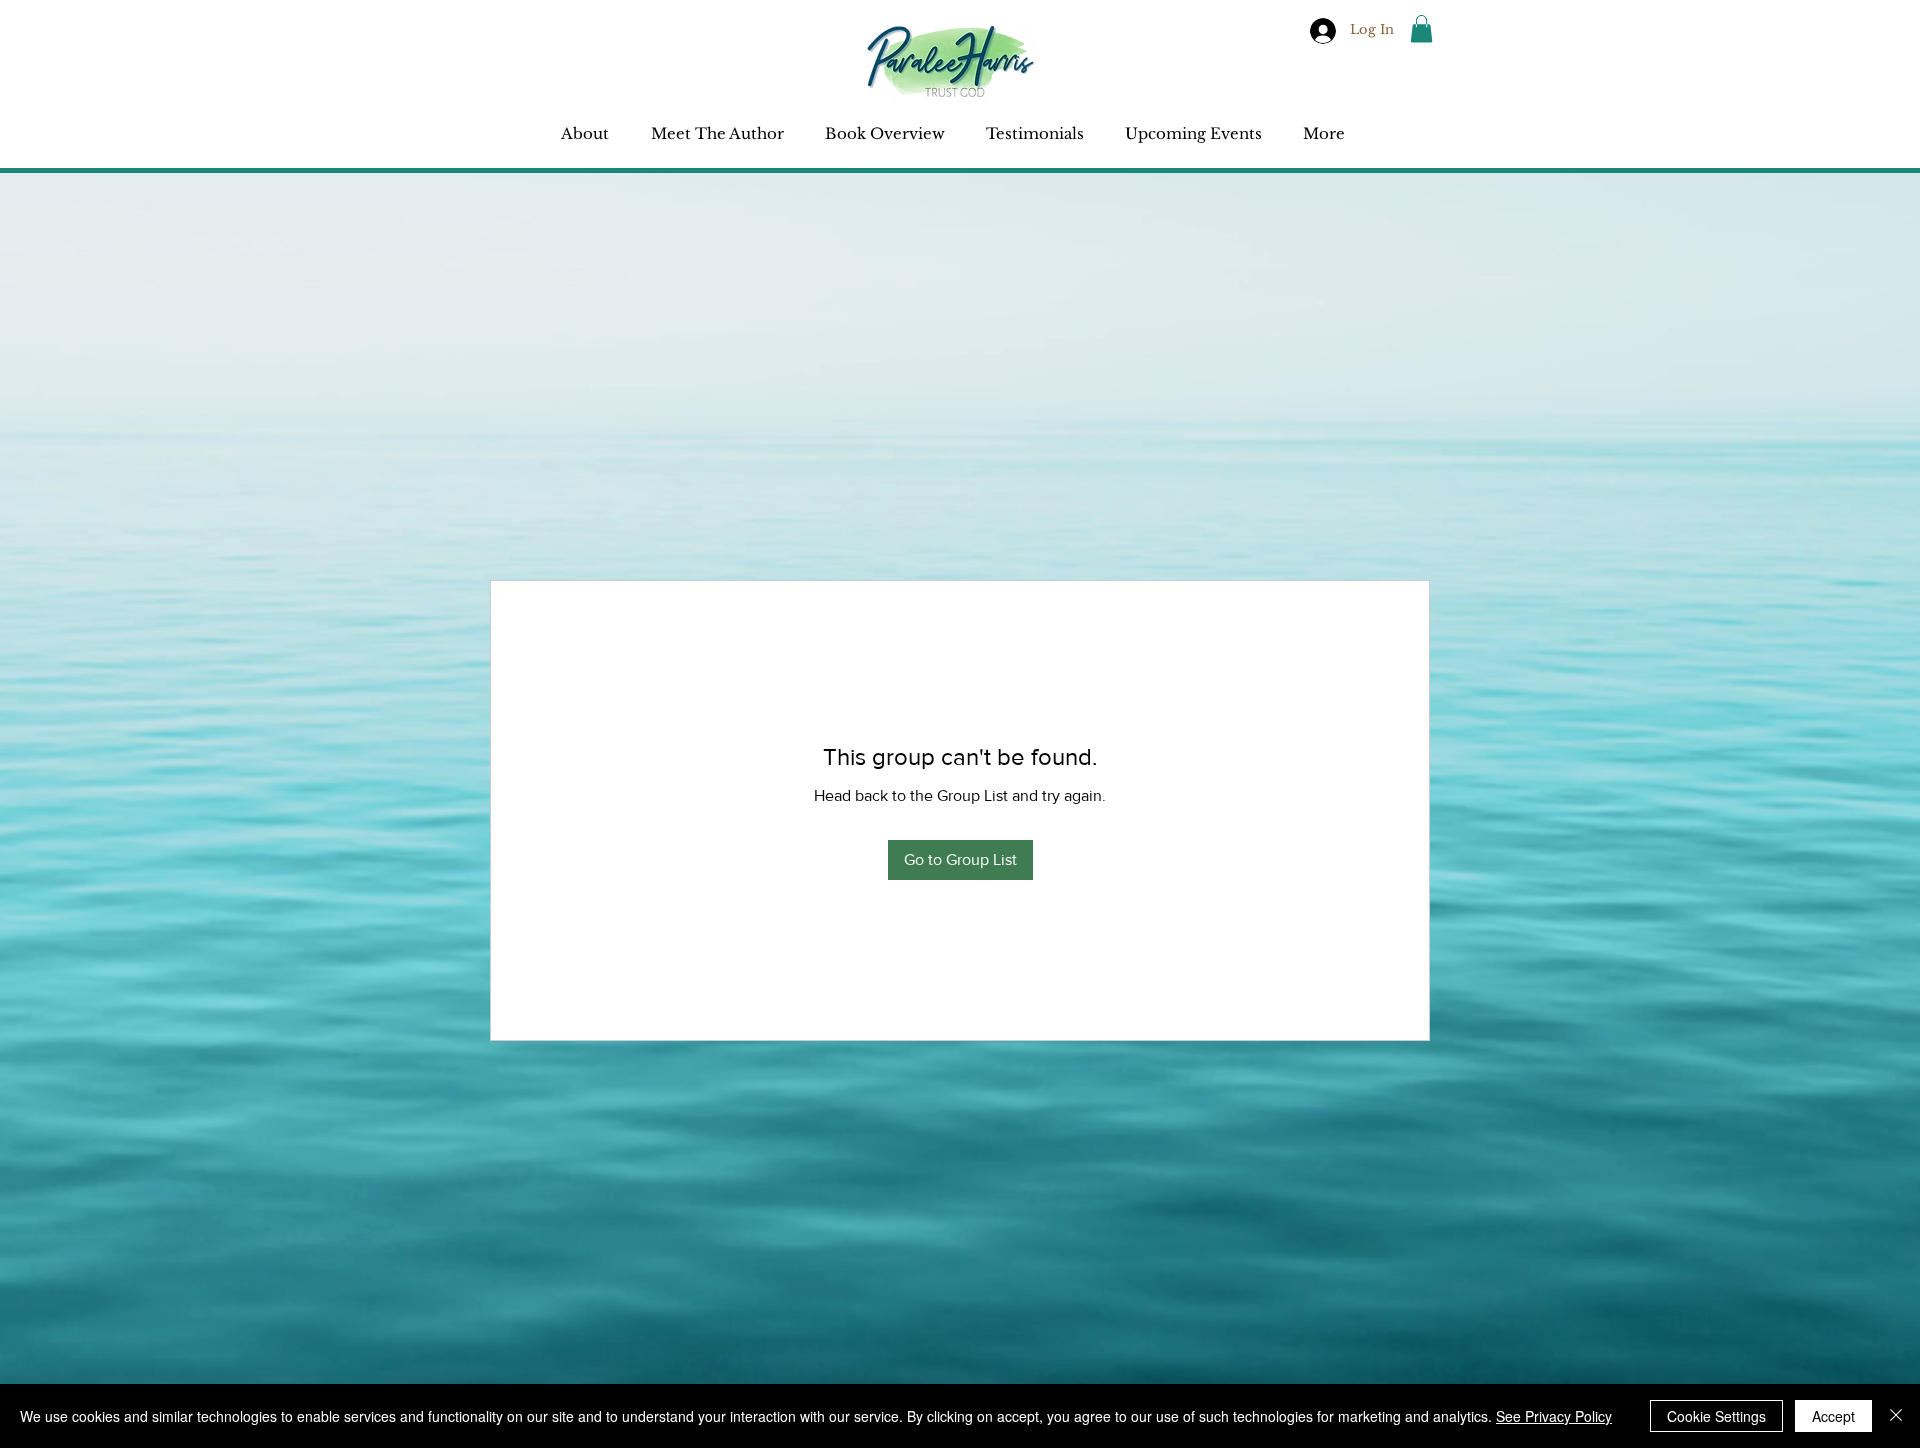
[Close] (1896, 1416)
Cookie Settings (1716, 1416)
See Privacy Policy (1554, 1416)
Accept (1833, 1416)
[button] (1421, 28)
